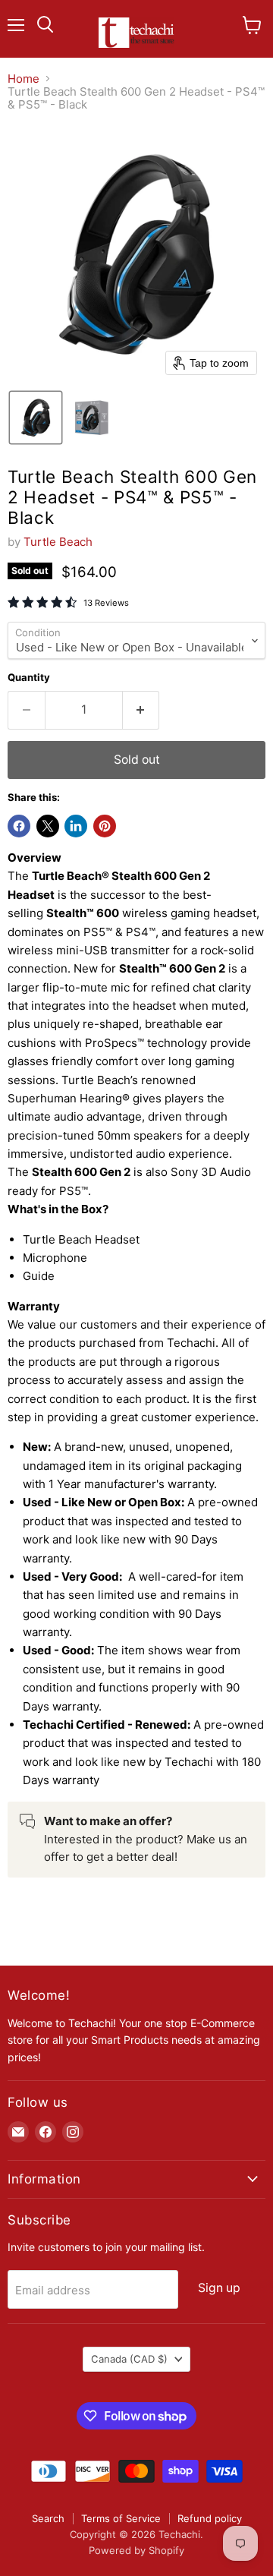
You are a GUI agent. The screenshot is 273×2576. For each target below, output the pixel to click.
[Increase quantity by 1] (141, 710)
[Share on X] (48, 826)
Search (48, 2518)
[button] (36, 418)
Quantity (29, 678)
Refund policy (210, 2518)
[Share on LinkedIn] (76, 826)
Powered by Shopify (136, 2550)
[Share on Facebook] (19, 826)
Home (24, 79)
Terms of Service (121, 2518)
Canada (129, 2359)
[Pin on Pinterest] (105, 826)
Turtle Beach (58, 542)
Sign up (219, 2288)
